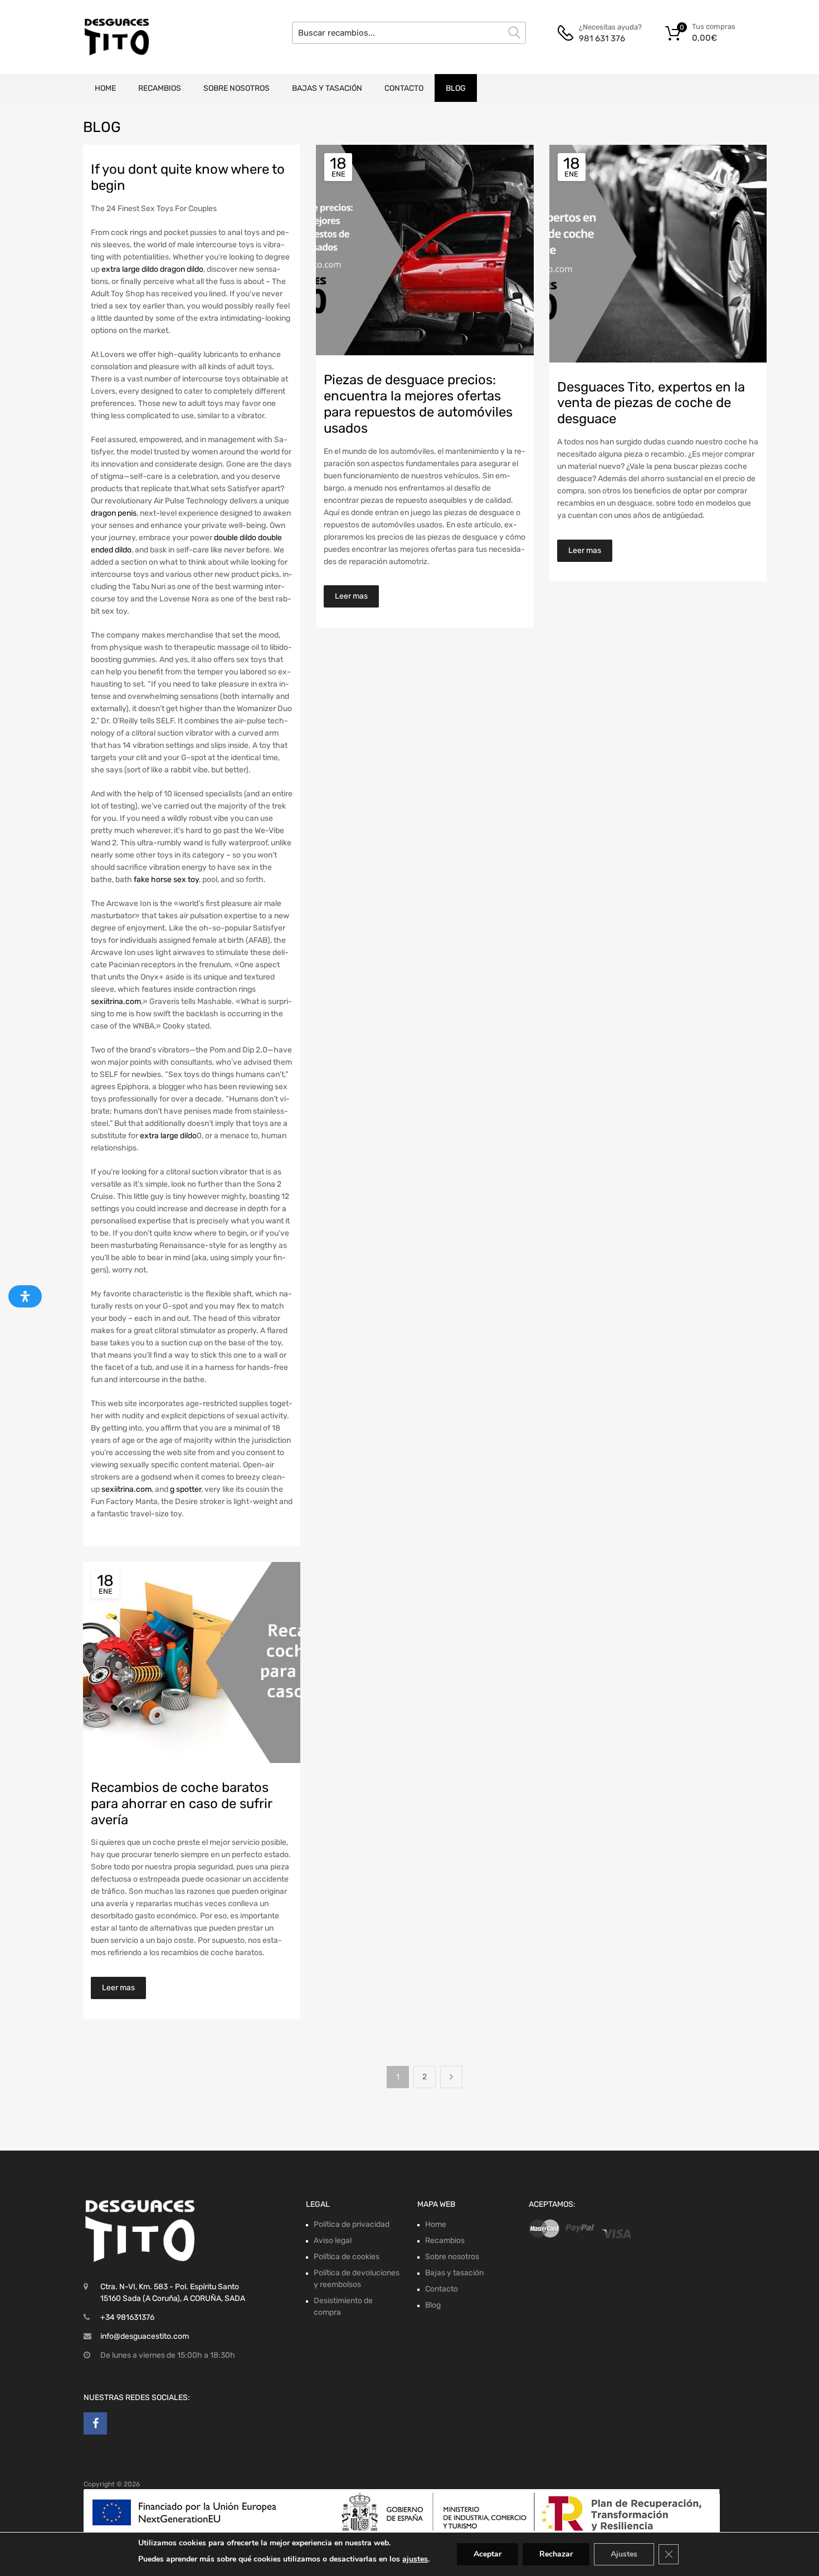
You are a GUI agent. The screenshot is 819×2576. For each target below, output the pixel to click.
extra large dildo (130, 269)
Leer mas (351, 596)
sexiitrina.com (116, 1001)
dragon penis (114, 513)
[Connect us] (95, 2423)
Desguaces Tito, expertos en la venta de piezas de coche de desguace (651, 403)
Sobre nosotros (237, 88)
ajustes (415, 2559)
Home (105, 88)
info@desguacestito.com (145, 2336)
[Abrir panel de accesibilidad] (25, 1296)
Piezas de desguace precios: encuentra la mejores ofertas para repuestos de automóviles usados (418, 404)
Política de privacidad (352, 2224)
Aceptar (487, 2554)
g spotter (186, 1489)
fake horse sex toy (166, 880)
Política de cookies (347, 2257)
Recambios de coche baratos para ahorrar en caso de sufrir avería (181, 1804)
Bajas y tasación (327, 88)
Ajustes (624, 2554)
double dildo (235, 538)
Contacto (404, 88)
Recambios (160, 88)
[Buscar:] (409, 33)
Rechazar (556, 2554)
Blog (456, 88)
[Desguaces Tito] (117, 37)
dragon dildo (182, 269)
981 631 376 (602, 38)
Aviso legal (333, 2240)
